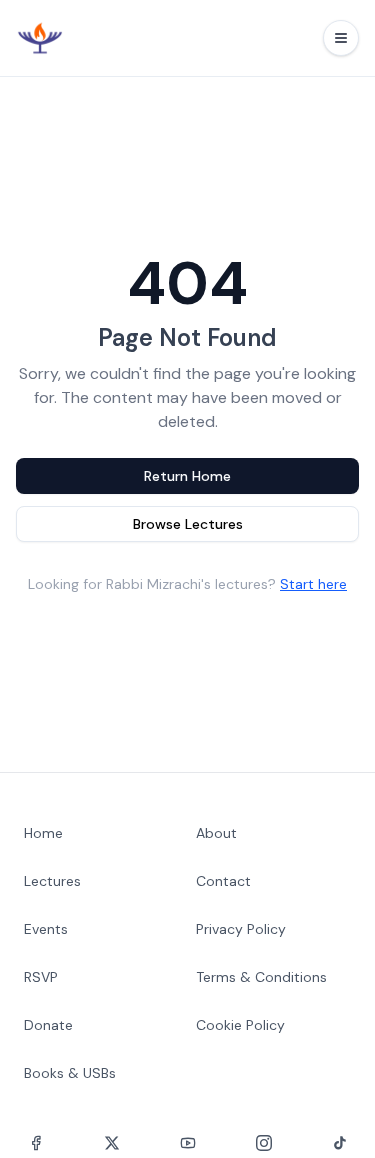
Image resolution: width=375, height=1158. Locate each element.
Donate (48, 1025)
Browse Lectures (188, 524)
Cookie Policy (240, 1025)
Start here (313, 584)
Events (46, 929)
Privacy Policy (241, 929)
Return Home (187, 476)
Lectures (52, 881)
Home (43, 833)
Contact (223, 881)
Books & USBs (70, 1073)
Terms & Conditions (261, 977)
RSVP (41, 977)
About (216, 833)
